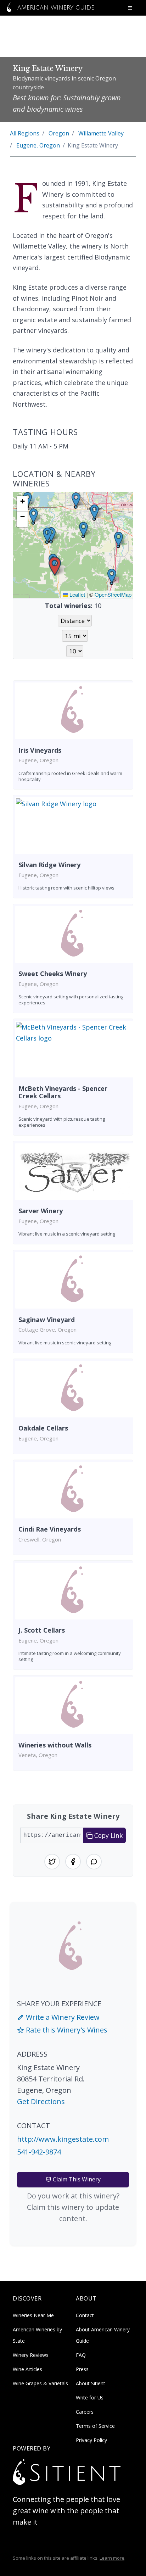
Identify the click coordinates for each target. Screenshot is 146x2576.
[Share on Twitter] (52, 1862)
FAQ (81, 2355)
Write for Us (90, 2397)
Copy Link (108, 1835)
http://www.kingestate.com (63, 2139)
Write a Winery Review (62, 2017)
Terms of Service (95, 2426)
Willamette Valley (101, 133)
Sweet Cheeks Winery (53, 974)
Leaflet (77, 594)
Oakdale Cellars (43, 1428)
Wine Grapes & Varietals (40, 2383)
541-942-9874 (39, 2152)
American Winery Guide (55, 8)
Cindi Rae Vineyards (50, 1529)
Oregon (59, 133)
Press (82, 2369)
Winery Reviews (31, 2355)
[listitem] (73, 735)
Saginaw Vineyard (47, 1320)
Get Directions (41, 2101)
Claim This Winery (76, 2179)
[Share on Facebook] (73, 1862)
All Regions (25, 133)
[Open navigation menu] (130, 8)
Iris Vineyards (40, 750)
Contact (85, 2315)
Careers (85, 2412)
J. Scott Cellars (42, 1630)
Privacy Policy (91, 2440)
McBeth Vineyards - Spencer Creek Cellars (63, 1092)
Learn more (112, 2558)
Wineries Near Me (33, 2315)
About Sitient (91, 2383)
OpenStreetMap (113, 594)
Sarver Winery (41, 1211)
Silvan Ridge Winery (49, 865)
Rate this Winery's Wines (66, 2030)
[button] (55, 566)
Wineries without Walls (55, 1745)
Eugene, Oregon (38, 145)
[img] (73, 545)
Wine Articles (27, 2369)
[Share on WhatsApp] (94, 1862)
